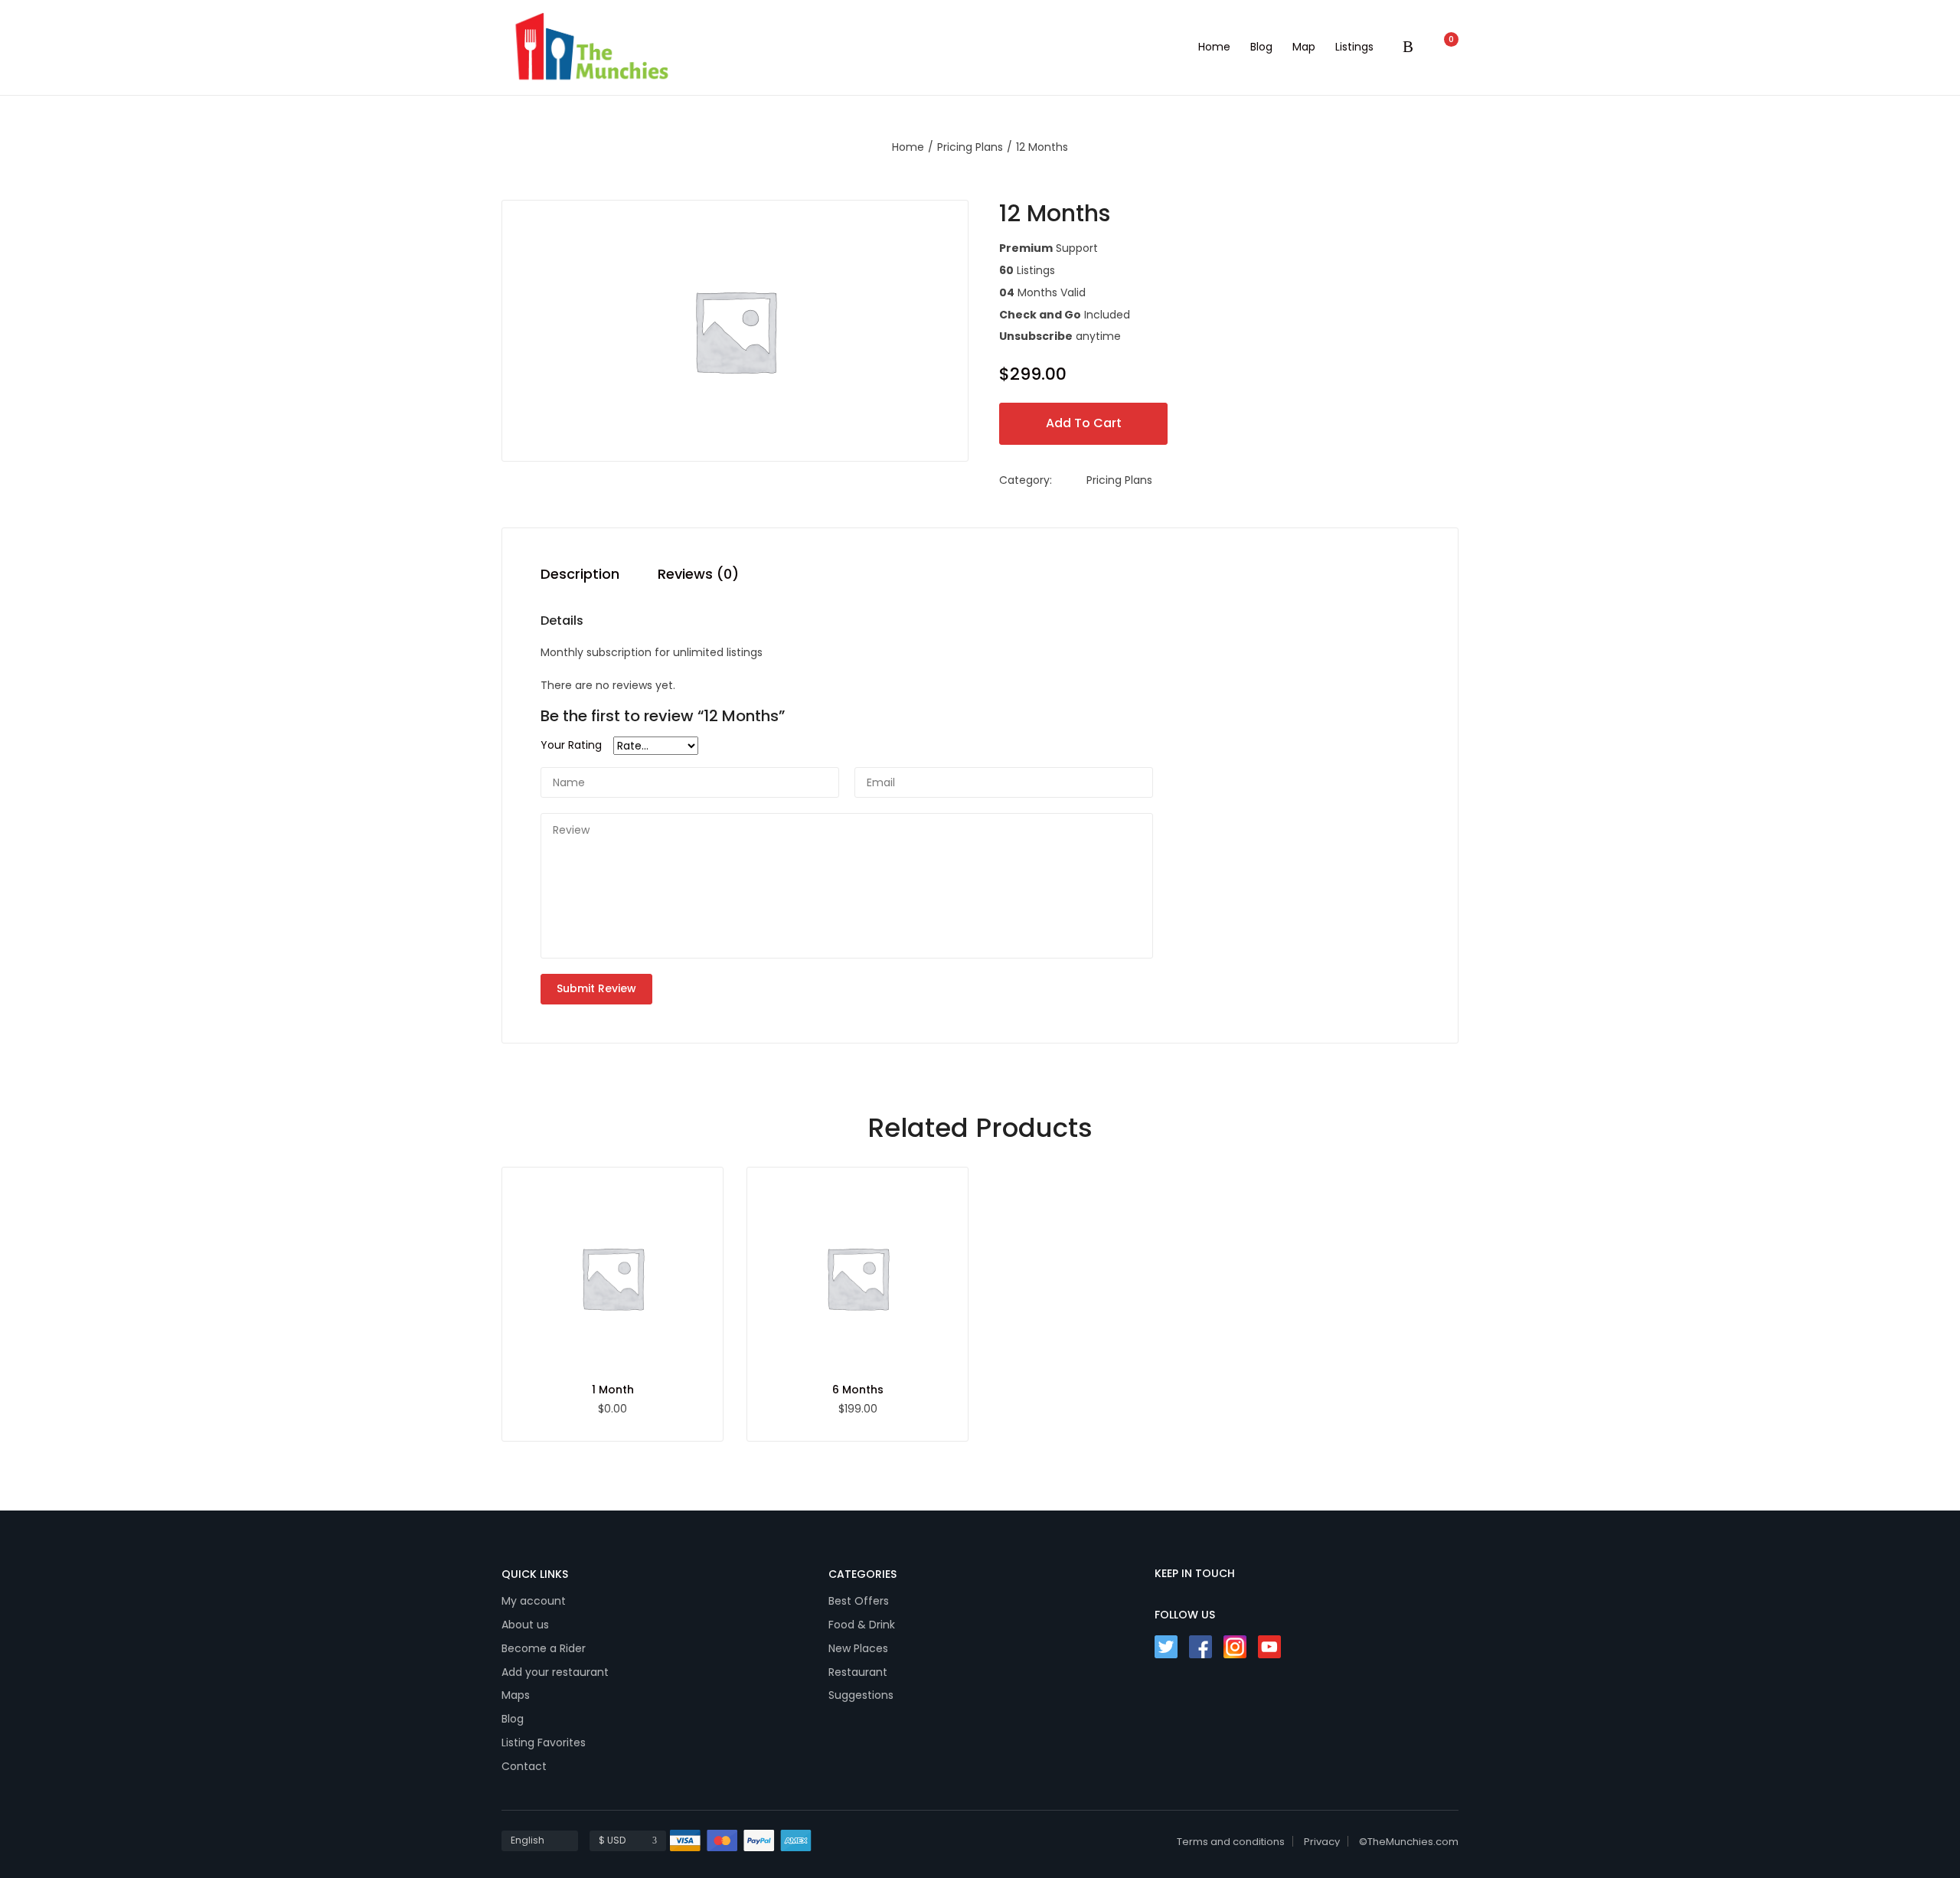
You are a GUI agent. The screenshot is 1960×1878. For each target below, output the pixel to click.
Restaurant (858, 1672)
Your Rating (571, 745)
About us (525, 1625)
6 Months (858, 1390)
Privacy (1322, 1842)
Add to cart (1084, 423)
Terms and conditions (1231, 1842)
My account (534, 1601)
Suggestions (861, 1695)
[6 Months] (857, 1278)
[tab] (580, 578)
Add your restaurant (555, 1672)
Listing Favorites (544, 1742)
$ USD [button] (612, 1840)
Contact (524, 1766)
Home (1214, 47)
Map (1304, 47)
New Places (858, 1648)
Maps (516, 1695)
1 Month (613, 1390)
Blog (1261, 47)
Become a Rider (544, 1648)
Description (580, 575)
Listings (1354, 47)
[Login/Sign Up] (1412, 48)
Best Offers (859, 1601)
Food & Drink (862, 1625)
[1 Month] (612, 1278)
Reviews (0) (698, 575)
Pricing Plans (970, 147)
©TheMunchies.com (1409, 1842)
